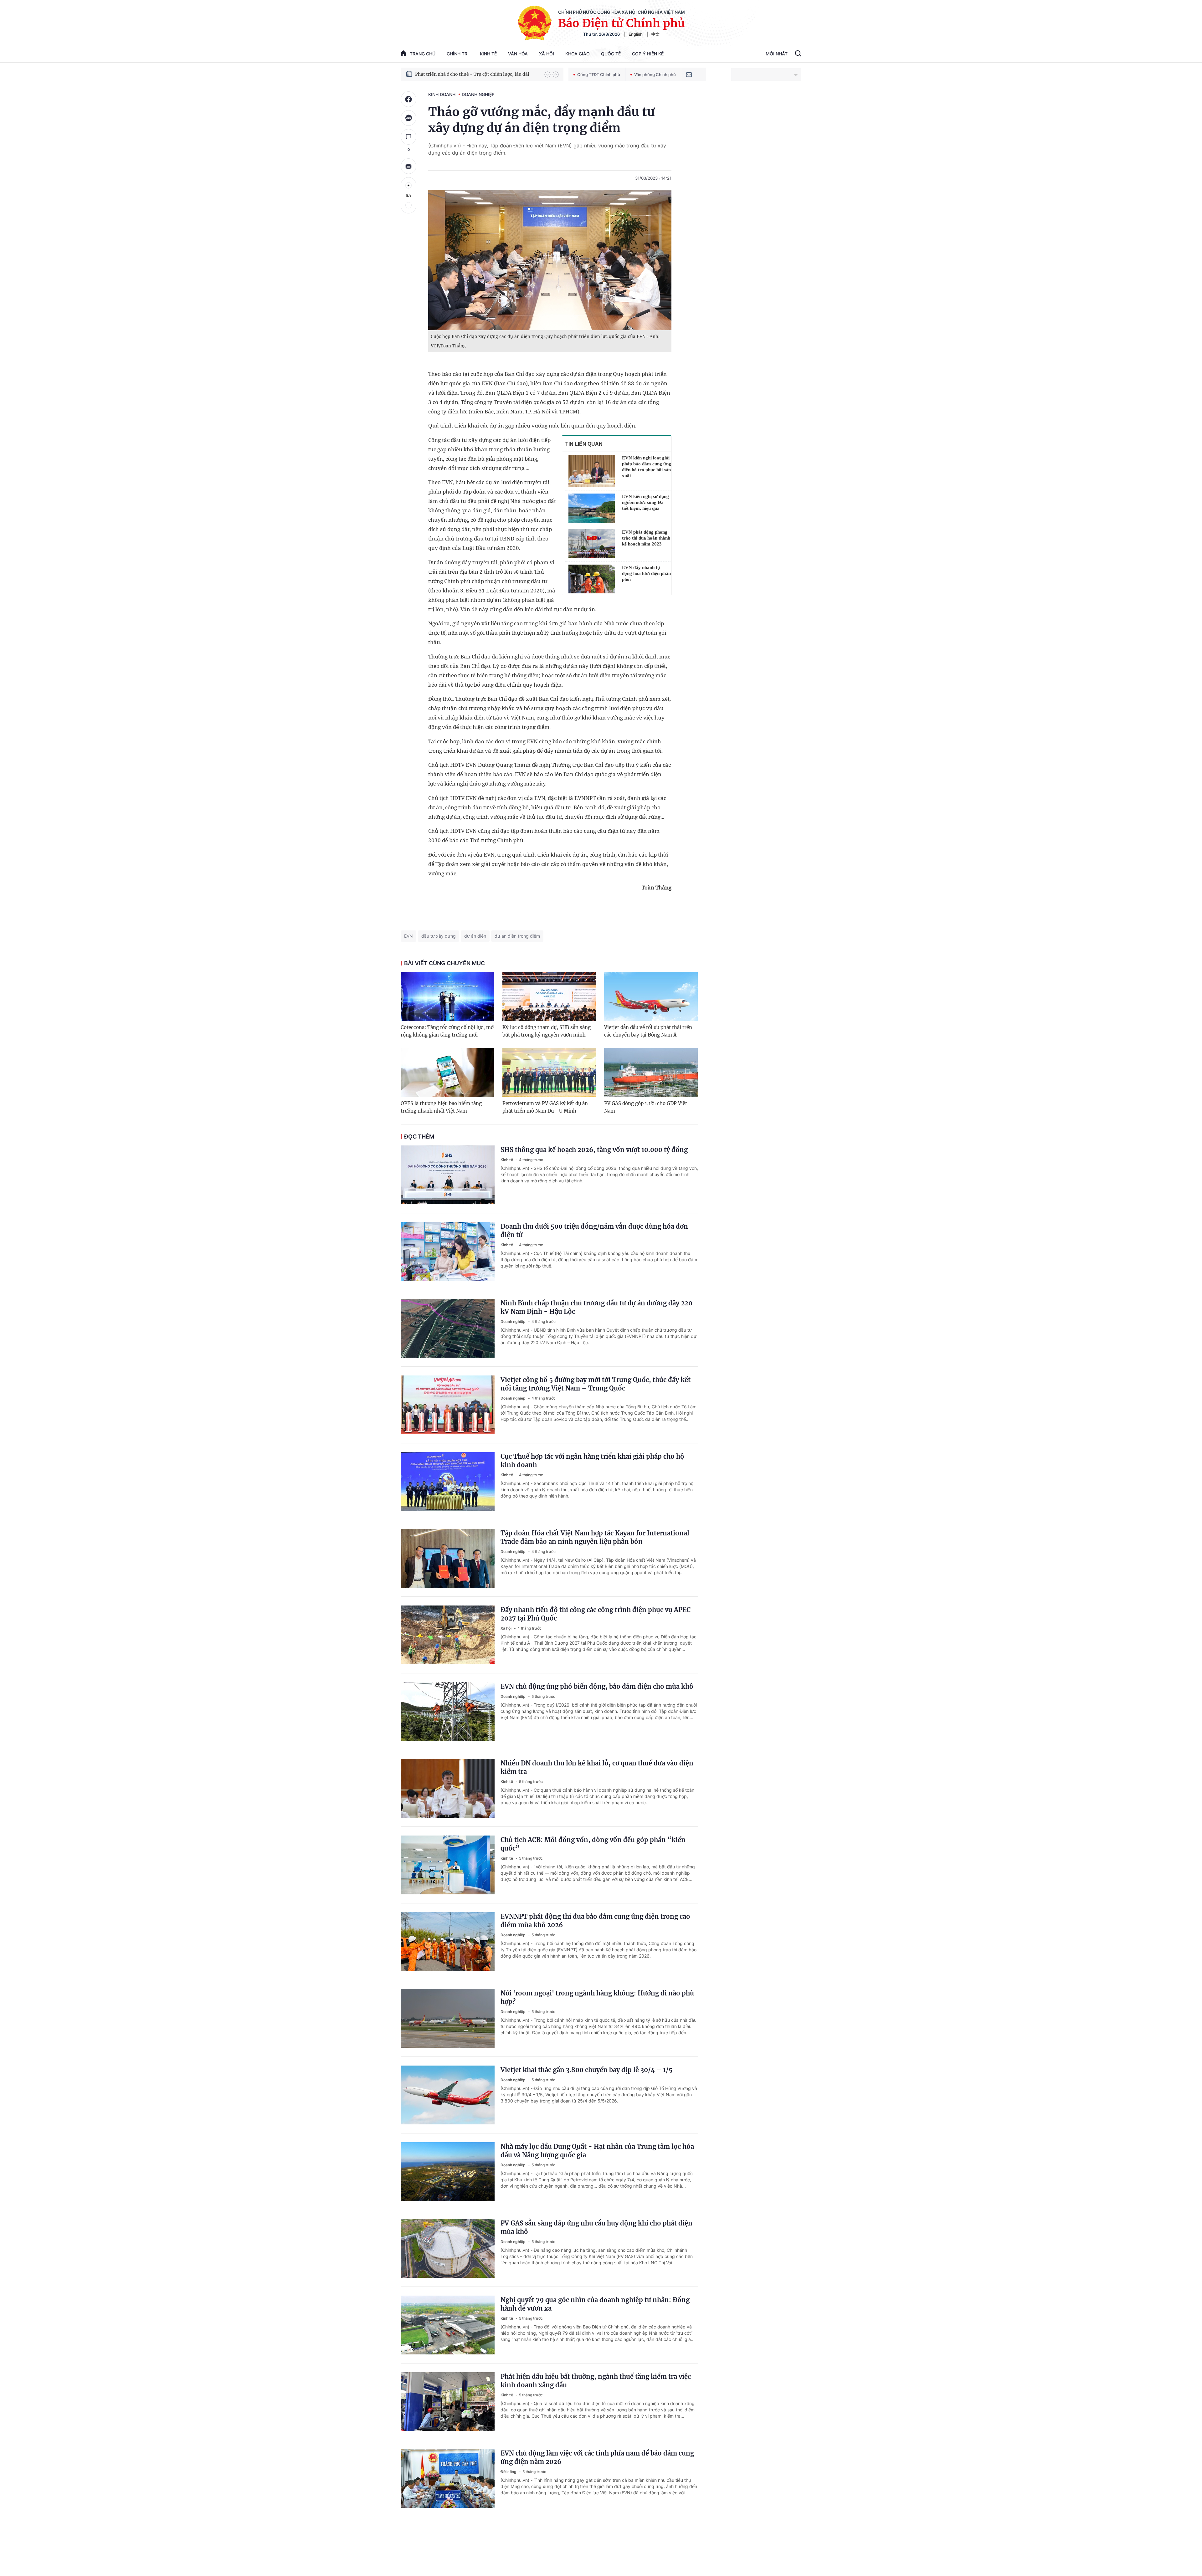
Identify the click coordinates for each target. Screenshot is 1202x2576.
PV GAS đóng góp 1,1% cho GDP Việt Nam (646, 1107)
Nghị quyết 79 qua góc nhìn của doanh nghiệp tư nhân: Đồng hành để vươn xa (595, 2304)
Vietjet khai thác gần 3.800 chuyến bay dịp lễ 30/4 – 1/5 (586, 2070)
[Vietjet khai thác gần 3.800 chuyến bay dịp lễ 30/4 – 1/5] (448, 2095)
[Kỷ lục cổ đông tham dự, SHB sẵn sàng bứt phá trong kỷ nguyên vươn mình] (549, 996)
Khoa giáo (578, 54)
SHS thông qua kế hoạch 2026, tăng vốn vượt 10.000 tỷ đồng (594, 1150)
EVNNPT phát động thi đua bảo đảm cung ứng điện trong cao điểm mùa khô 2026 (595, 1921)
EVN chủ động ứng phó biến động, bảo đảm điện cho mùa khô (597, 1686)
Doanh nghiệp (478, 94)
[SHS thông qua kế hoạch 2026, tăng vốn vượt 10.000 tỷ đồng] (448, 1175)
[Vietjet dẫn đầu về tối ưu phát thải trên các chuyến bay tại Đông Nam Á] (651, 996)
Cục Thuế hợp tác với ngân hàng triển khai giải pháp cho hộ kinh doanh (592, 1461)
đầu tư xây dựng (439, 936)
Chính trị (458, 54)
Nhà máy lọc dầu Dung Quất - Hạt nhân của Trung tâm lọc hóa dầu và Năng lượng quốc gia (597, 2151)
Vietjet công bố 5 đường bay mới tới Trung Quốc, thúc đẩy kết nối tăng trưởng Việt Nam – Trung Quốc (596, 1384)
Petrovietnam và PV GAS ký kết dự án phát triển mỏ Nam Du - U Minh (545, 1107)
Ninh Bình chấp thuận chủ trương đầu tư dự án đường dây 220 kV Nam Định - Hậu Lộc (596, 1307)
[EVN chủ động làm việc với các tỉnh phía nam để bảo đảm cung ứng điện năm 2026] (448, 2478)
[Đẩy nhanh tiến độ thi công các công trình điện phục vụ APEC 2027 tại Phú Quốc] (448, 1635)
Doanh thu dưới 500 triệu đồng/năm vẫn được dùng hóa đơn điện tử (594, 1231)
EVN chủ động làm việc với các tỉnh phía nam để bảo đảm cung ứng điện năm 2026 (597, 2457)
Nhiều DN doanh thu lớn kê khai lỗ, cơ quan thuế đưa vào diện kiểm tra (597, 1767)
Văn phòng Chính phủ (655, 74)
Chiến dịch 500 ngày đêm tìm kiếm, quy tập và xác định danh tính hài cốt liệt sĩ (477, 74)
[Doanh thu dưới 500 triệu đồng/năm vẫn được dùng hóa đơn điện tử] (448, 1252)
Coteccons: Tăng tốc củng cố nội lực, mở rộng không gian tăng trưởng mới (447, 1031)
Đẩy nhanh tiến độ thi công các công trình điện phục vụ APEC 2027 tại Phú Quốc (596, 1614)
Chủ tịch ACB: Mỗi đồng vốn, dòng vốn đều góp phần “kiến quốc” (593, 1844)
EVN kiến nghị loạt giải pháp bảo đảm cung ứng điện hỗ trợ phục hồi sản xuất (647, 467)
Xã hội (547, 54)
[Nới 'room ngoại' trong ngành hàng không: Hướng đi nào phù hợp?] (448, 2018)
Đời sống (509, 2472)
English (636, 34)
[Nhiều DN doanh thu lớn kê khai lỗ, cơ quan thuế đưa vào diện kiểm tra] (448, 1788)
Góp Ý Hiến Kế (648, 54)
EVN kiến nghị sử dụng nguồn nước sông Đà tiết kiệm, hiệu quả (645, 502)
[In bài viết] (408, 166)
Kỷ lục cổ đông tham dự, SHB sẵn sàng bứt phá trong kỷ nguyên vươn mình (547, 1031)
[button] (547, 74)
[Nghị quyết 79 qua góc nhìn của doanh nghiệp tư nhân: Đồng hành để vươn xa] (448, 2325)
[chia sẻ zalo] (408, 118)
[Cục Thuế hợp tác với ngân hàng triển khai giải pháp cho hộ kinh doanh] (448, 1482)
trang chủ (423, 54)
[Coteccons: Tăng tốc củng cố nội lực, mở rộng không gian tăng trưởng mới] (447, 996)
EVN (408, 936)
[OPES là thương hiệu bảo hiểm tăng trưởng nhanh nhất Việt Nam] (447, 1073)
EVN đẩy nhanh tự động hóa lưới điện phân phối (646, 573)
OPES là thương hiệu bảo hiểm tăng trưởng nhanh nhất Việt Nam (441, 1107)
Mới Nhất (777, 54)
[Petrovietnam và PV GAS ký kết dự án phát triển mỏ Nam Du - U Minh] (549, 1073)
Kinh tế (488, 54)
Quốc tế (611, 54)
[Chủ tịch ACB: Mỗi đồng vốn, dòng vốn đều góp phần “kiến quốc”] (448, 1865)
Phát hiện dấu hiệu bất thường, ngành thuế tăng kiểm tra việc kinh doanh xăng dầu (596, 2381)
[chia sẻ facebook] (408, 99)
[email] (689, 74)
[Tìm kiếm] (798, 54)
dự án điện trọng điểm (517, 936)
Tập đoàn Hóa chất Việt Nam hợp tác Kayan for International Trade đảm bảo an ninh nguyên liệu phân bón (595, 1537)
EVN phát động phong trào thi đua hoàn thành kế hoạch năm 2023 (646, 538)
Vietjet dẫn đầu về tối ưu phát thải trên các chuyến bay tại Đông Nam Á (648, 1031)
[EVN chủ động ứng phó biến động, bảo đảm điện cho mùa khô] (448, 1712)
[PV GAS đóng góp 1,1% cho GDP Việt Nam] (651, 1073)
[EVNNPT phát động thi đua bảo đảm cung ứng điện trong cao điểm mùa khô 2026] (448, 1942)
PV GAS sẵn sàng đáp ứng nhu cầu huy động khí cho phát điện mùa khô (596, 2227)
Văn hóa (518, 54)
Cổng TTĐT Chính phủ (599, 74)
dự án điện (475, 936)
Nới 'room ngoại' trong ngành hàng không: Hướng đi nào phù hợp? (597, 1997)
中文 (655, 34)
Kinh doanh (442, 94)
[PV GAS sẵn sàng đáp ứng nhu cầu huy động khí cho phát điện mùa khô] (448, 2248)
